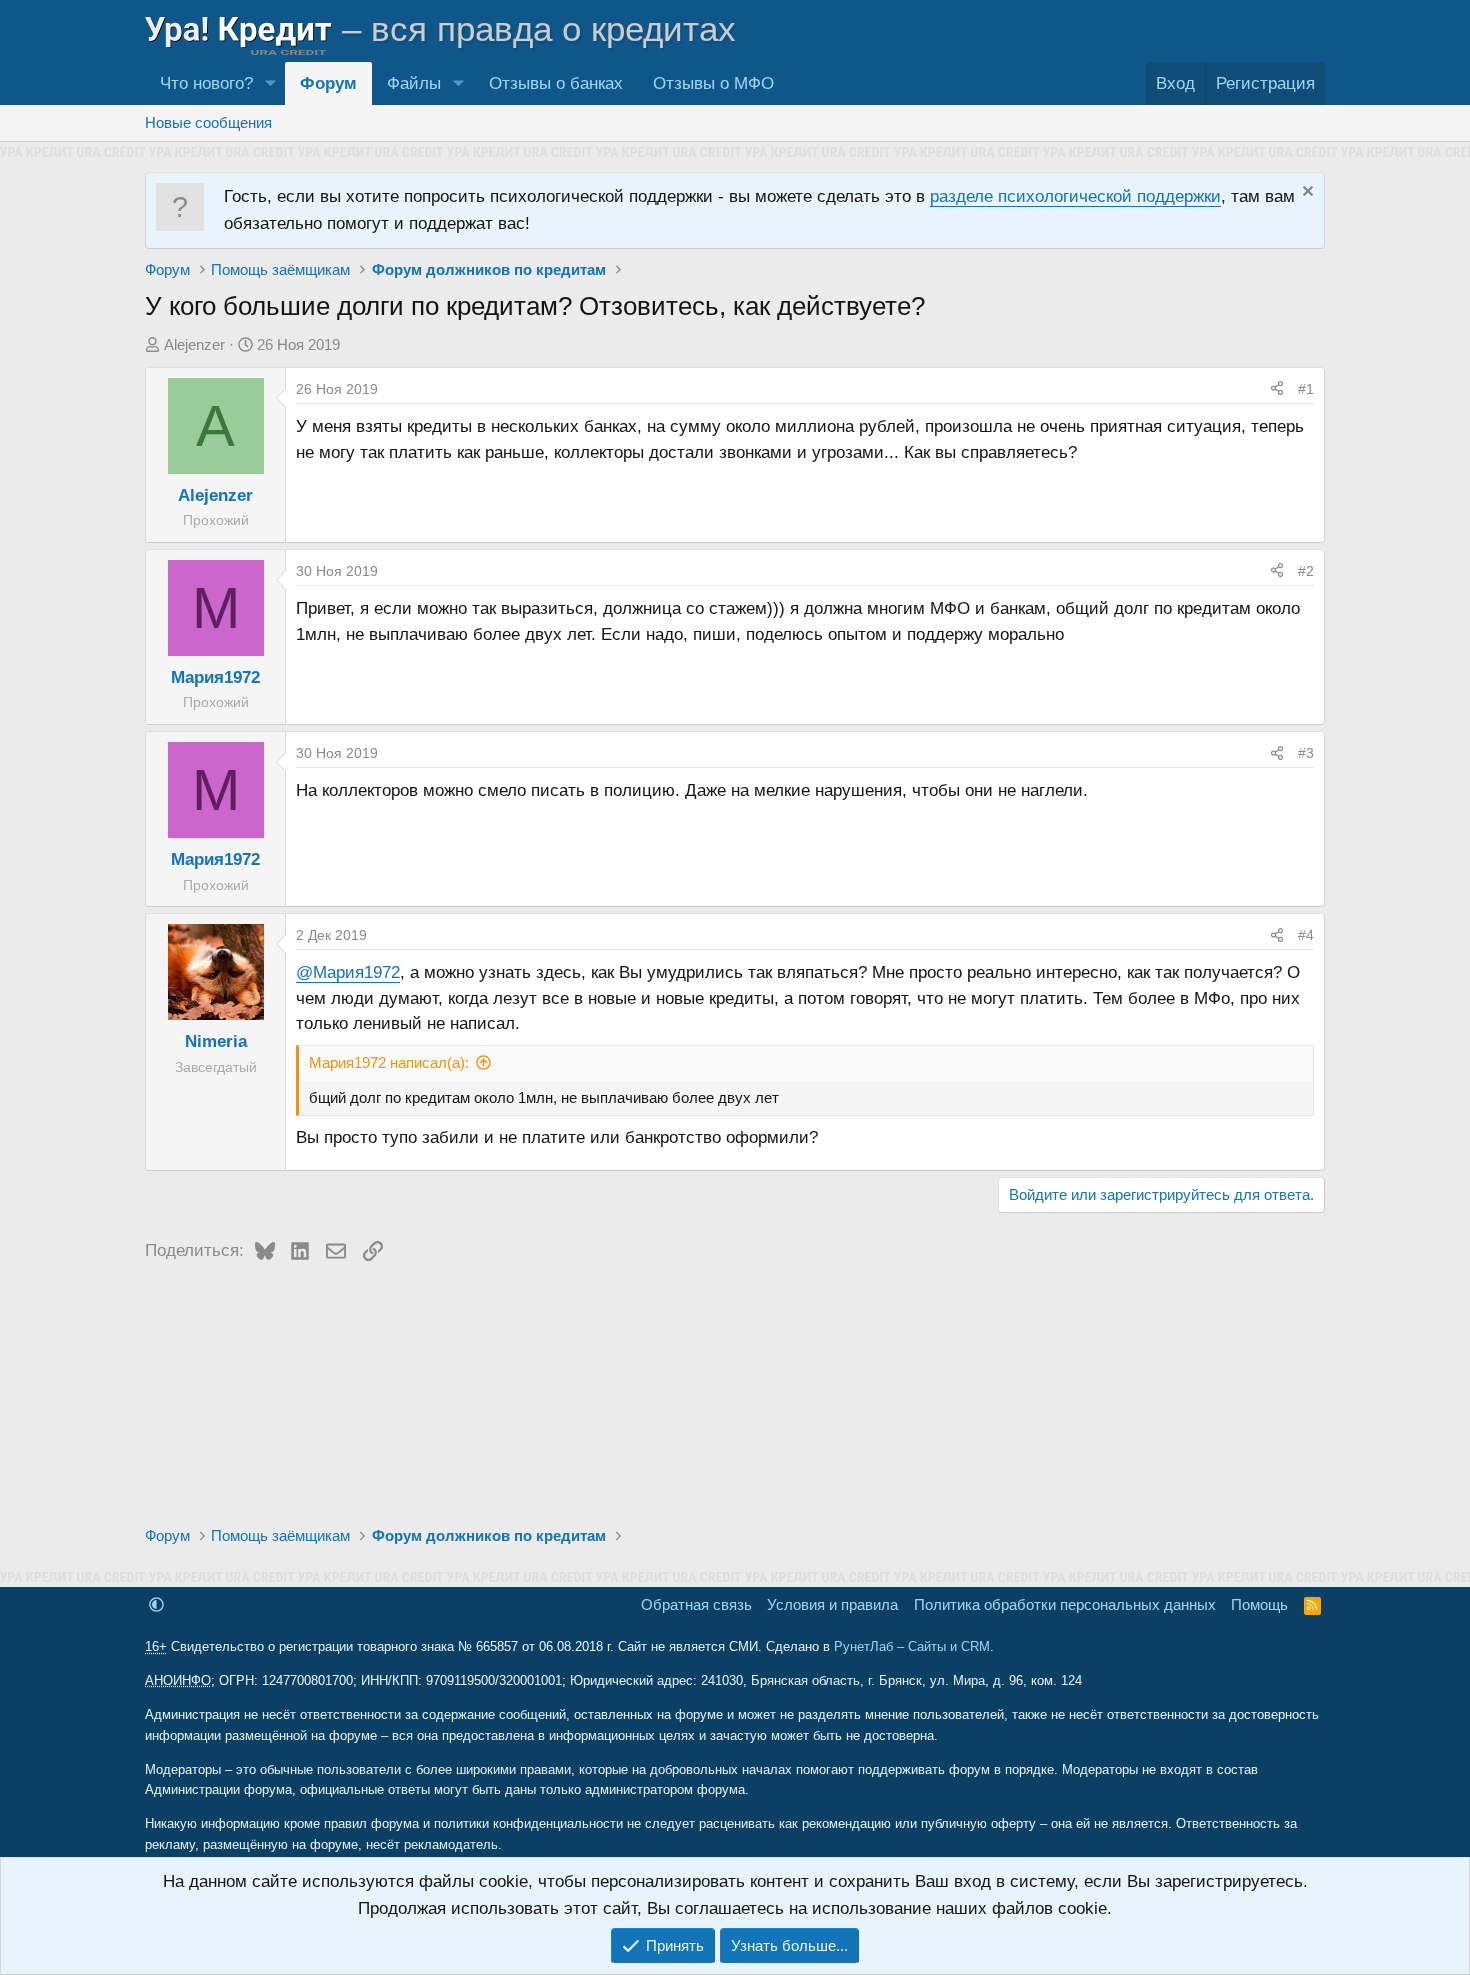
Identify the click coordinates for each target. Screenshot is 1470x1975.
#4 (1306, 935)
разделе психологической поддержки (1075, 196)
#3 (1306, 753)
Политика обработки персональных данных (1065, 1604)
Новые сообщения (208, 122)
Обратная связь (696, 1604)
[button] (270, 83)
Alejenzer (194, 344)
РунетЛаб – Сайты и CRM (912, 1646)
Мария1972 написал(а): (389, 1062)
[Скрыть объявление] (1305, 193)
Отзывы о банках (556, 83)
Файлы (414, 83)
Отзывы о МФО (713, 83)
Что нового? (206, 83)
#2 (1306, 571)
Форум (328, 83)
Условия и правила (832, 1604)
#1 (1306, 389)
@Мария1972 (348, 972)
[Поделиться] (1277, 389)
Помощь (1259, 1604)
